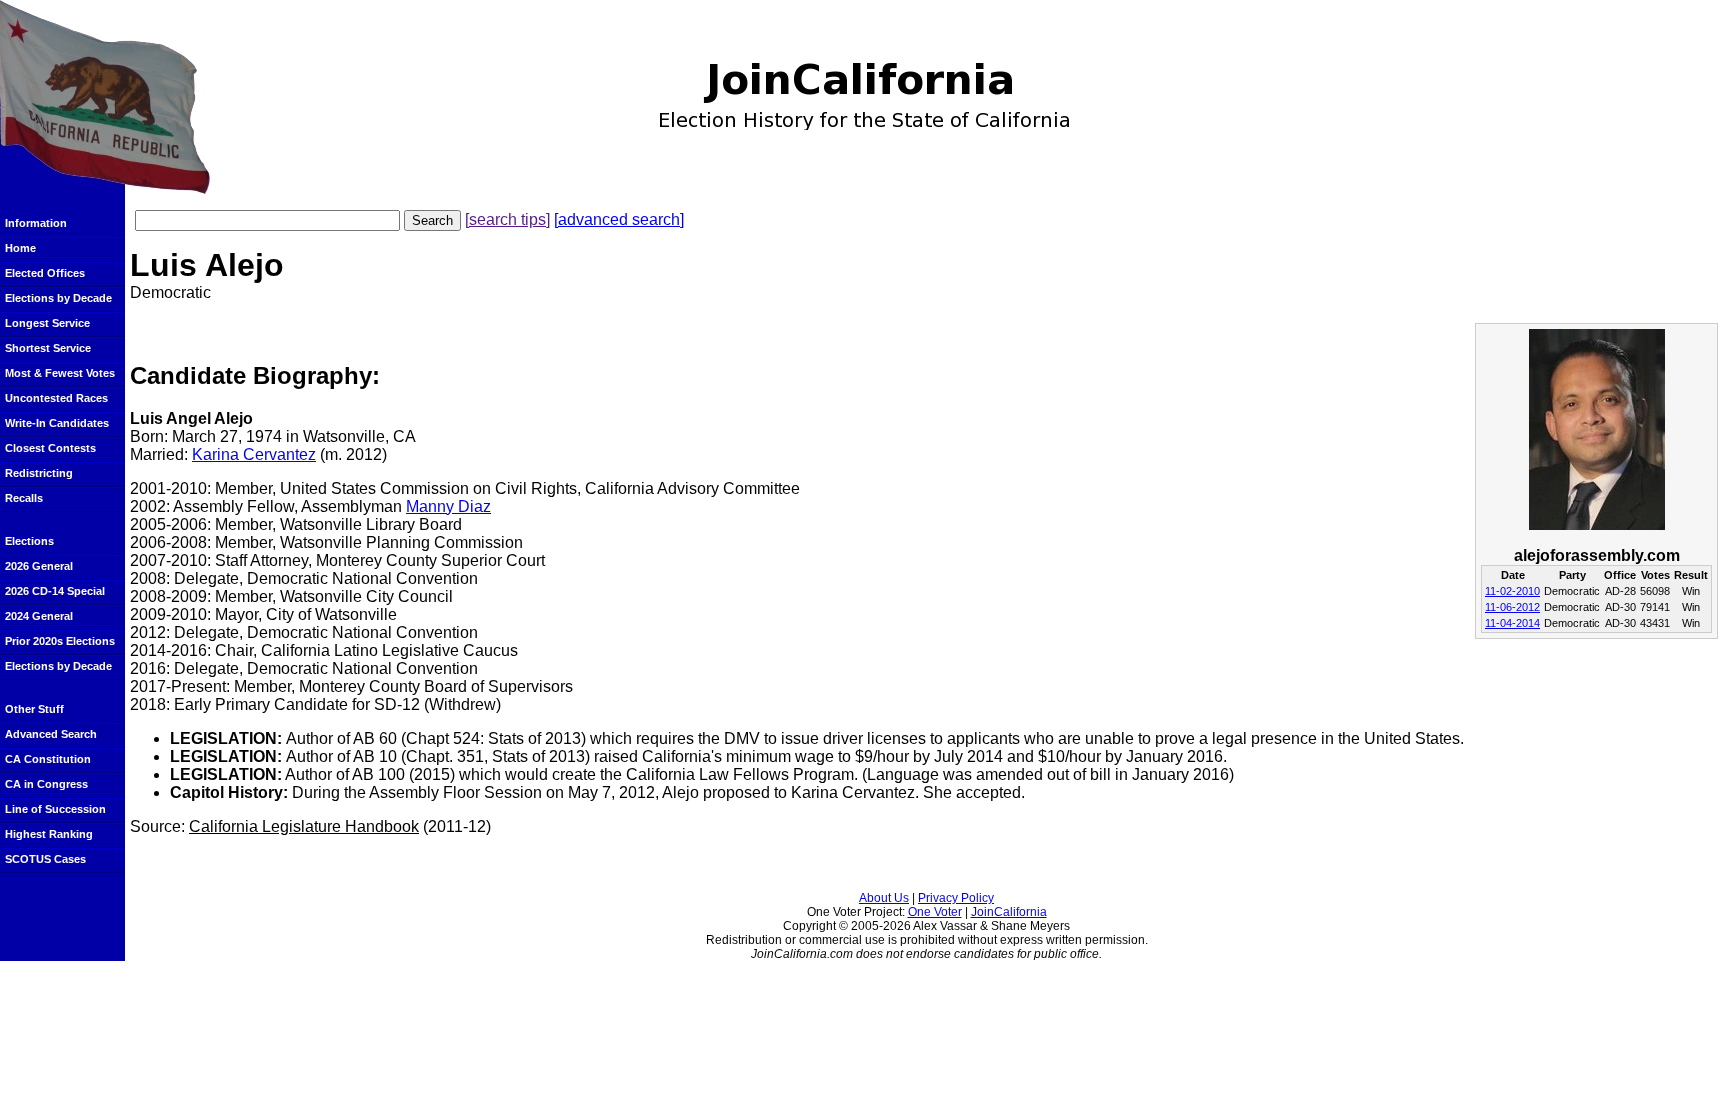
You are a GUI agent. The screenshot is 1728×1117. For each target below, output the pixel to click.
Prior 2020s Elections (60, 641)
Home (20, 248)
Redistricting (39, 473)
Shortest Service (48, 348)
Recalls (24, 498)
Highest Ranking (49, 834)
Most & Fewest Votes (60, 373)
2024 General (39, 616)
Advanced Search (51, 734)
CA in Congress (46, 784)
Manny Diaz (448, 506)
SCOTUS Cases (45, 859)
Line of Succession (55, 809)
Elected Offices (45, 273)
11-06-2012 (1512, 607)
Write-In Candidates (57, 423)
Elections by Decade (58, 298)
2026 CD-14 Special (55, 591)
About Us (884, 898)
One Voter (935, 912)
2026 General (39, 566)
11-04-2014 (1512, 623)
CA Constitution (48, 759)
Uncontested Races (56, 398)
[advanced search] (619, 219)
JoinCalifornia (1009, 912)
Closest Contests (50, 448)
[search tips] (507, 219)
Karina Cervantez (254, 454)
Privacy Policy (956, 898)
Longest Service (47, 323)
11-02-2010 (1512, 591)
